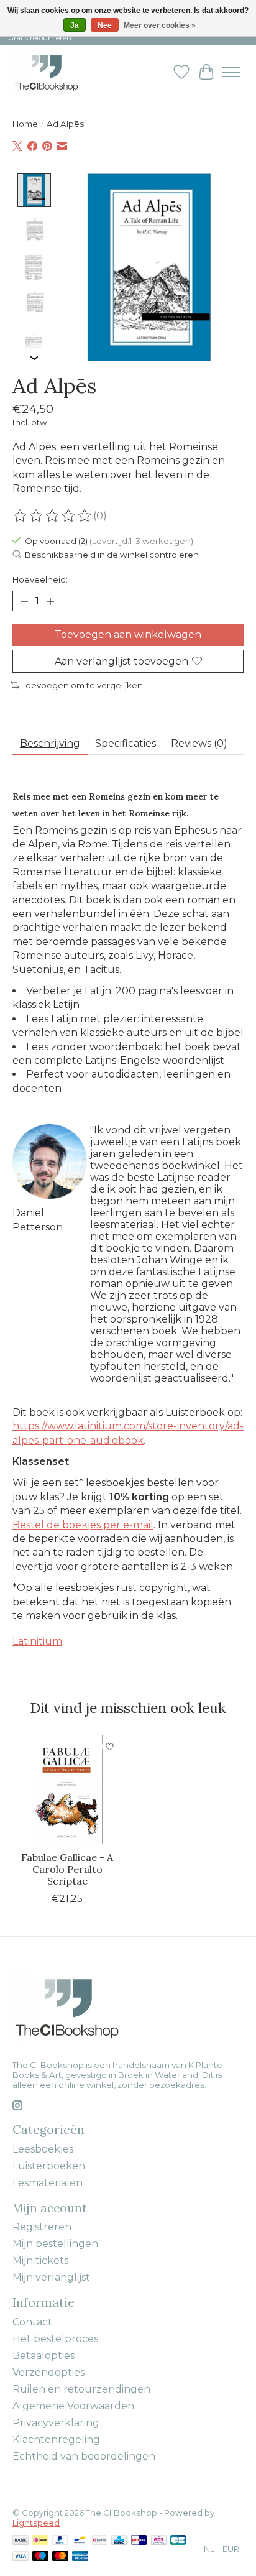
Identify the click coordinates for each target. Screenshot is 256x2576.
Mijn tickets (40, 2260)
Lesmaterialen (48, 2183)
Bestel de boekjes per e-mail (83, 1525)
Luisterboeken (49, 2166)
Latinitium (37, 1641)
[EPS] (159, 2541)
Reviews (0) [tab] (199, 743)
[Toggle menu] (231, 72)
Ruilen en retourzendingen (81, 2389)
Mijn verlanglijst (51, 2277)
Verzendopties (48, 2372)
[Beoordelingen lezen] (53, 516)
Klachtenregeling (56, 2440)
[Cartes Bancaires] (178, 2541)
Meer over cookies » (160, 25)
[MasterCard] (60, 2557)
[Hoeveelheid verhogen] (50, 601)
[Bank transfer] (21, 2541)
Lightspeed (36, 2523)
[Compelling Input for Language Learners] (59, 72)
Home (25, 124)
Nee (105, 25)
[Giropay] (139, 2541)
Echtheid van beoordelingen (84, 2456)
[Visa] (21, 2557)
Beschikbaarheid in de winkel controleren (112, 555)
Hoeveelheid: (40, 579)
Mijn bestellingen (55, 2244)
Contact (32, 2322)
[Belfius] (100, 2541)
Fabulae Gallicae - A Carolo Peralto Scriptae (67, 1869)
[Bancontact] (80, 2541)
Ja (75, 25)
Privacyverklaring (56, 2423)
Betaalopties (43, 2356)
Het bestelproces (55, 2339)
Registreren (42, 2227)
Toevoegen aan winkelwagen (128, 635)
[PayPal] (60, 2541)
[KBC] (119, 2541)
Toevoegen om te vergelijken (82, 685)
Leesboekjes (43, 2149)
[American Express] (80, 2557)
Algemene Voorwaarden (73, 2406)
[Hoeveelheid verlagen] (24, 601)
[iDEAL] (40, 2541)
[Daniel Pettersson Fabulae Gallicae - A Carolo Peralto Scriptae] (67, 1789)
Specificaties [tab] (126, 743)
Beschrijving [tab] (50, 743)
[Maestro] (40, 2557)
